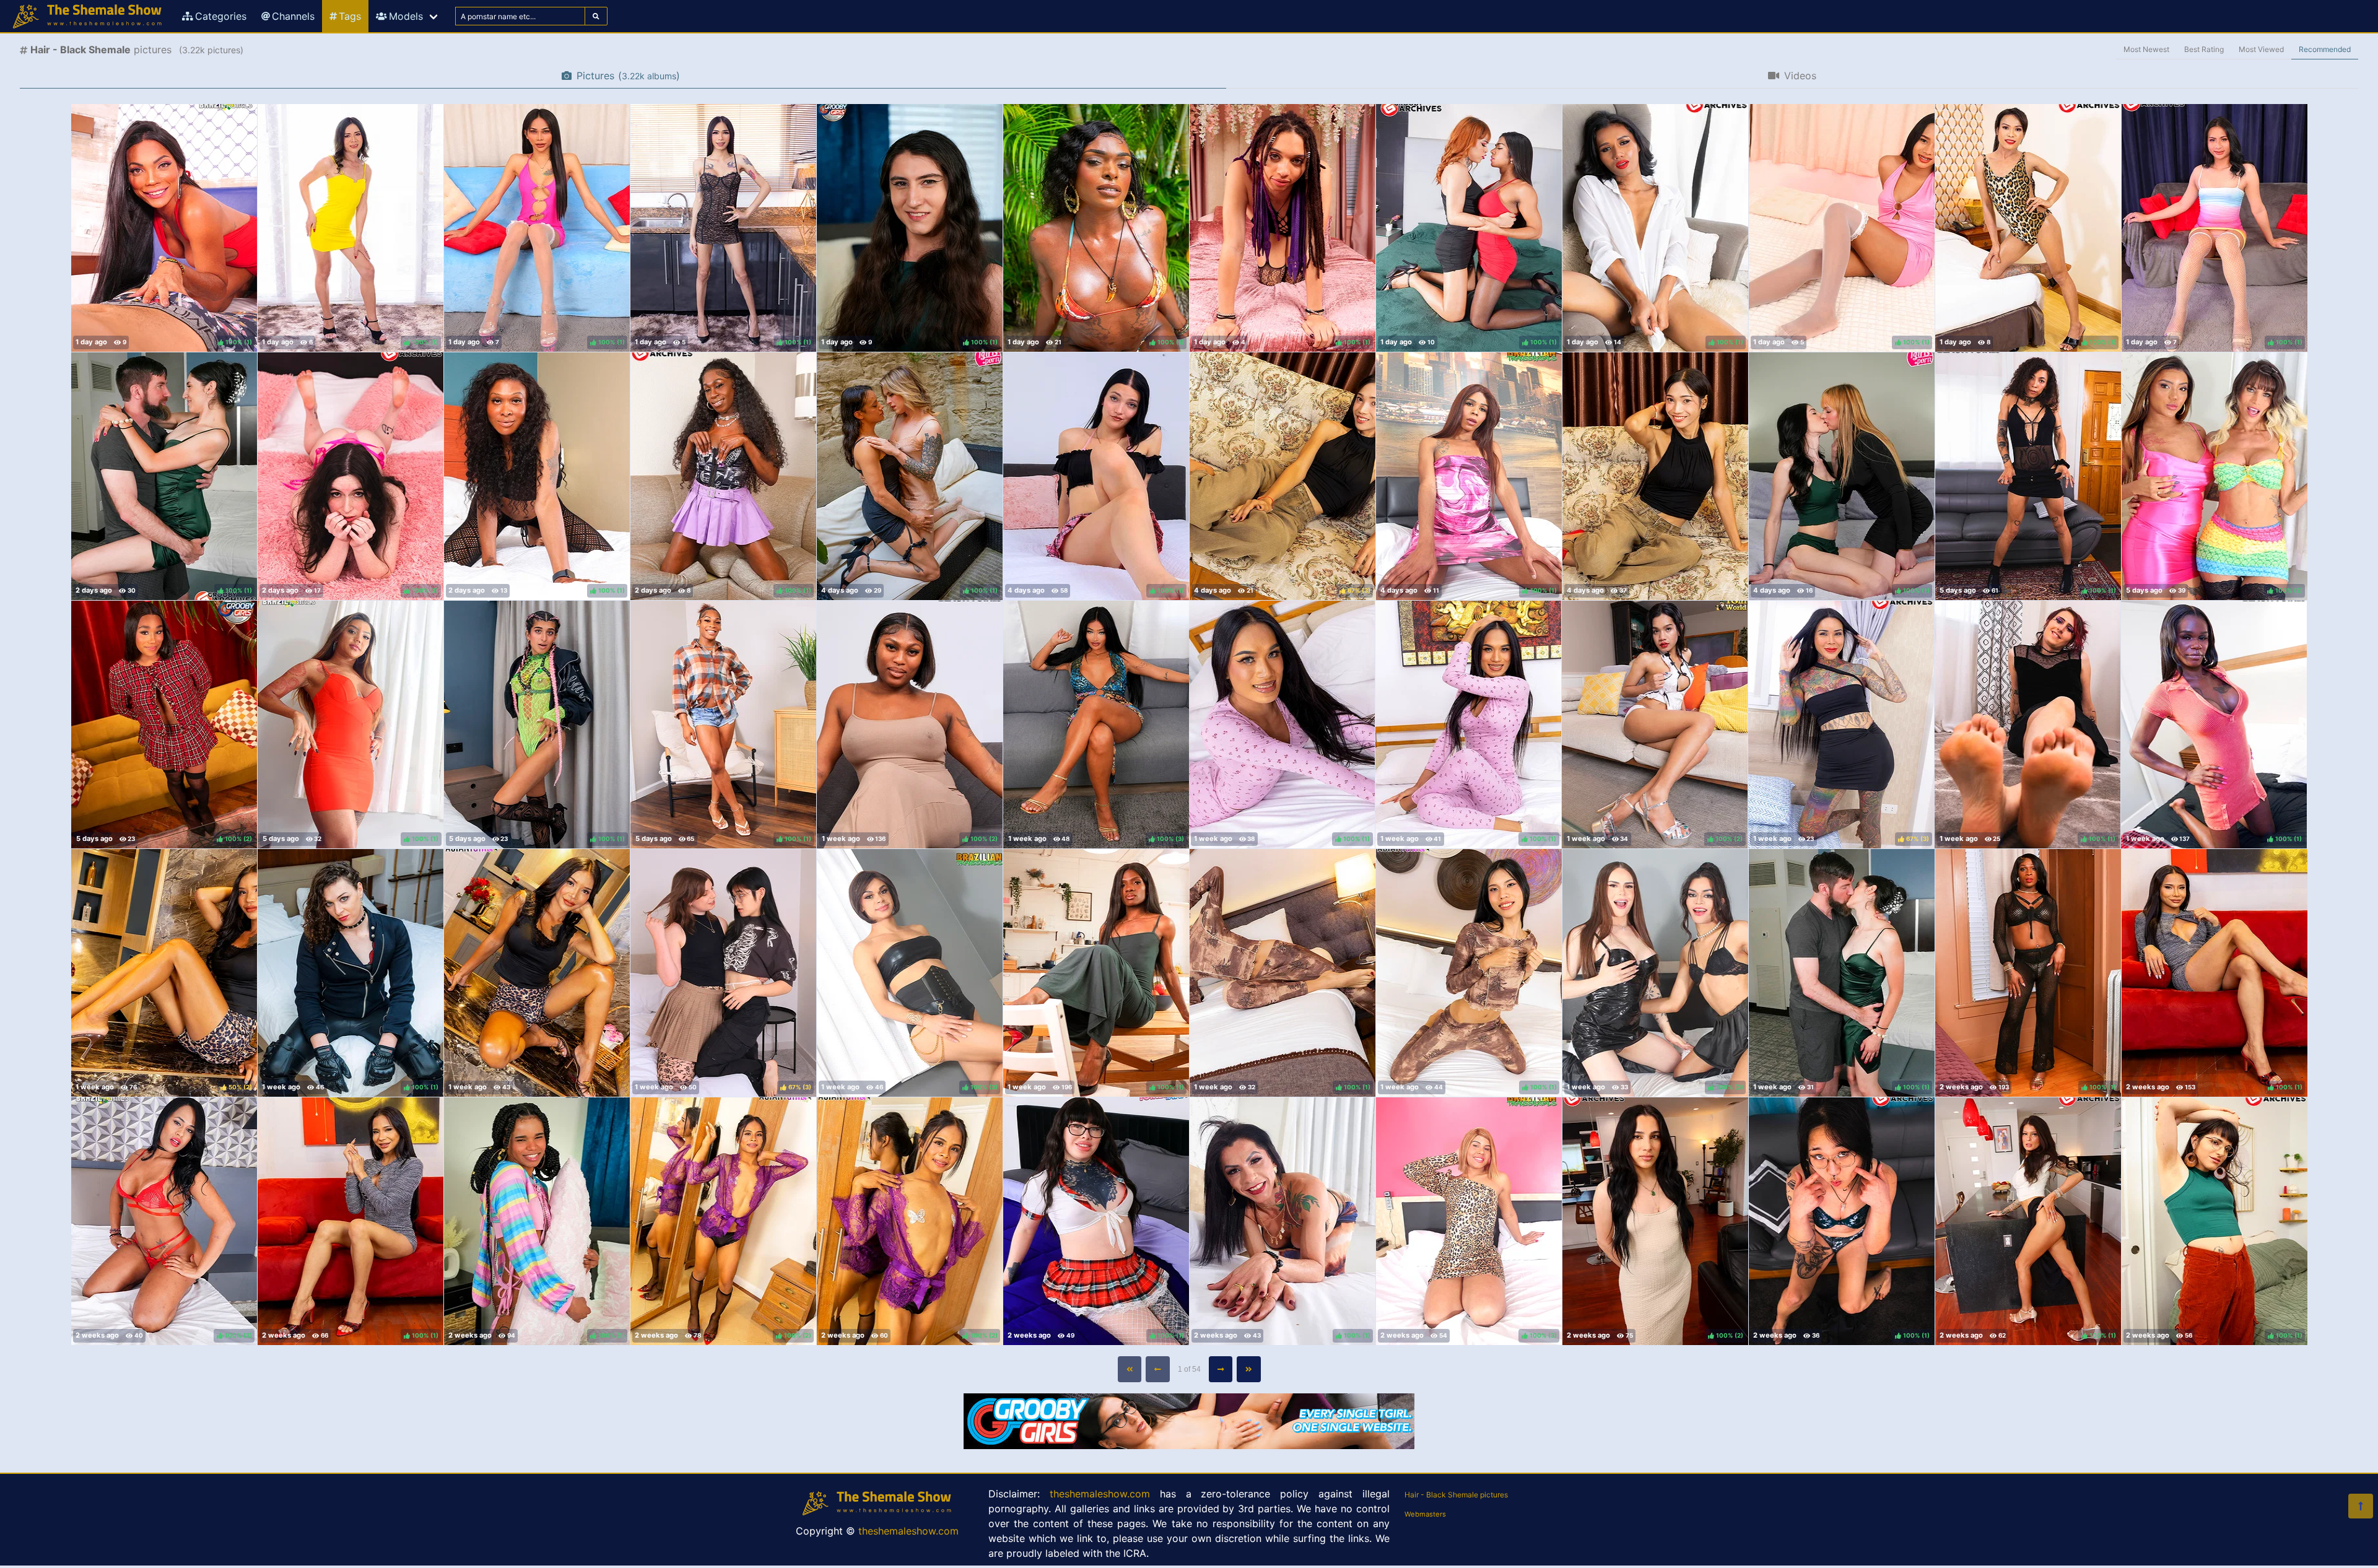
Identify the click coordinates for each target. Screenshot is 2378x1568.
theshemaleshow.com (908, 1531)
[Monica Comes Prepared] (1655, 476)
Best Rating (2204, 49)
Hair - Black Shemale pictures (1456, 1495)
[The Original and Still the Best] (1189, 1445)
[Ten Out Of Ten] (537, 973)
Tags (350, 16)
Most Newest (2146, 49)
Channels (293, 16)
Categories (221, 16)
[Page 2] (1221, 1369)
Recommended (2325, 49)
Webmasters (1425, 1514)
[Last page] (1249, 1369)
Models (406, 16)
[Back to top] (2361, 1506)
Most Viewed (2261, 49)
